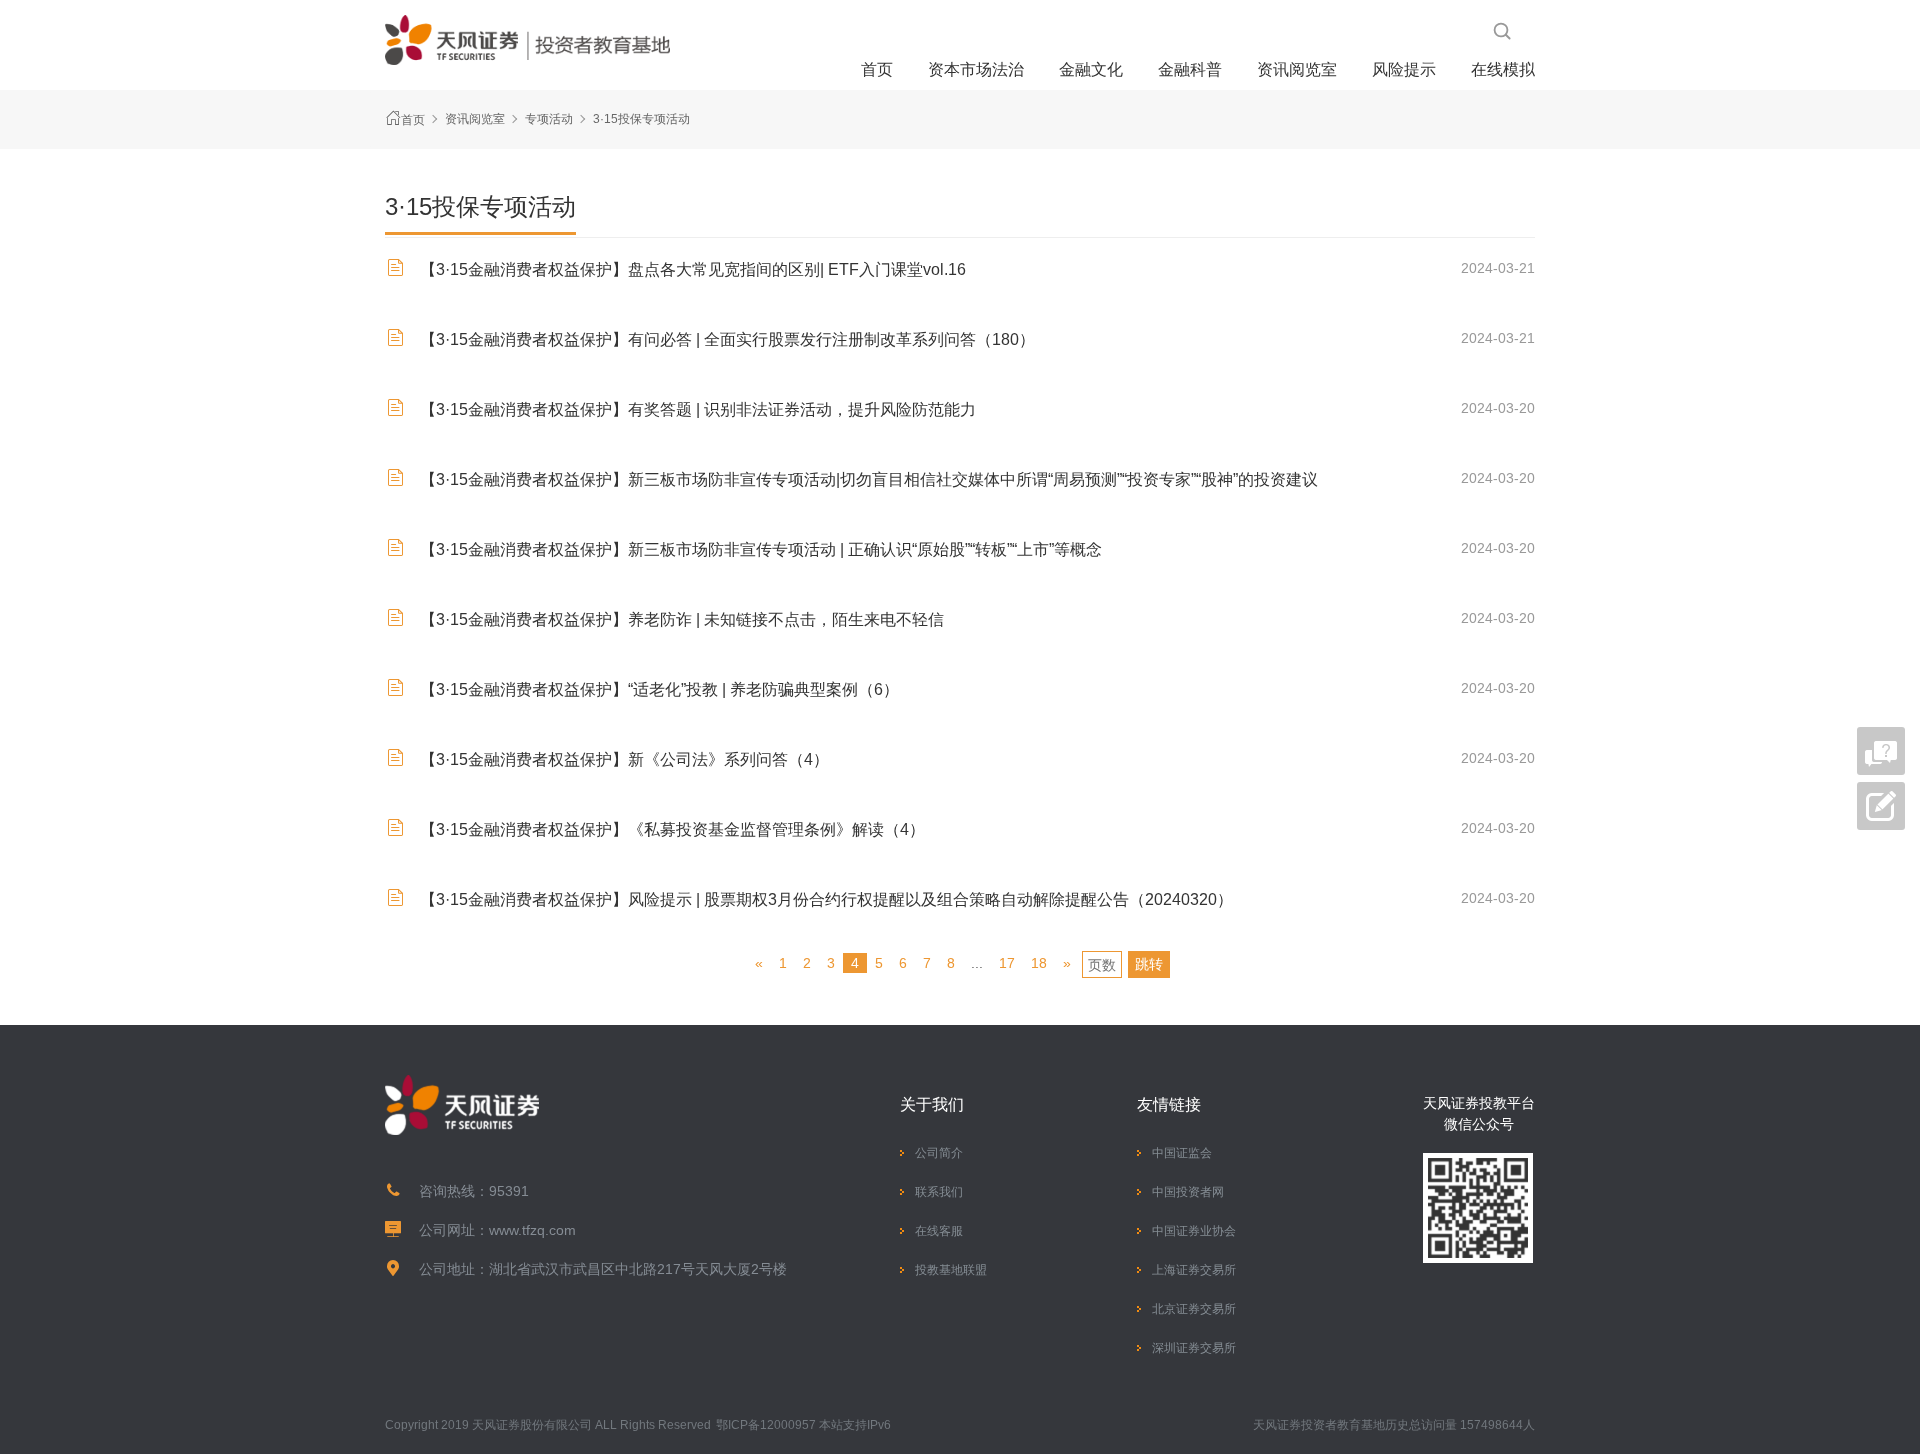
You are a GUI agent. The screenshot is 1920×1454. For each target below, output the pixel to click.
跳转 (1149, 964)
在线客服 (939, 1231)
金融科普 (1190, 69)
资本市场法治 (976, 69)
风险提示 (1404, 69)
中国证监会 (1182, 1153)
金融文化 (1091, 69)
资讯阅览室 (1297, 69)
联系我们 (939, 1192)
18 (1039, 963)
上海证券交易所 (1194, 1270)
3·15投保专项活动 (641, 119)
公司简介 (939, 1153)
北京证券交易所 (1194, 1309)
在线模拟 (1503, 69)
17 (1007, 963)
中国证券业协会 (1194, 1231)
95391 (509, 1191)
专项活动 (549, 119)
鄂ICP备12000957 (766, 1425)
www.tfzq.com (532, 1230)
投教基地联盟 (951, 1270)
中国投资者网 (1188, 1192)
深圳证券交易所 (1194, 1348)
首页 (877, 69)
